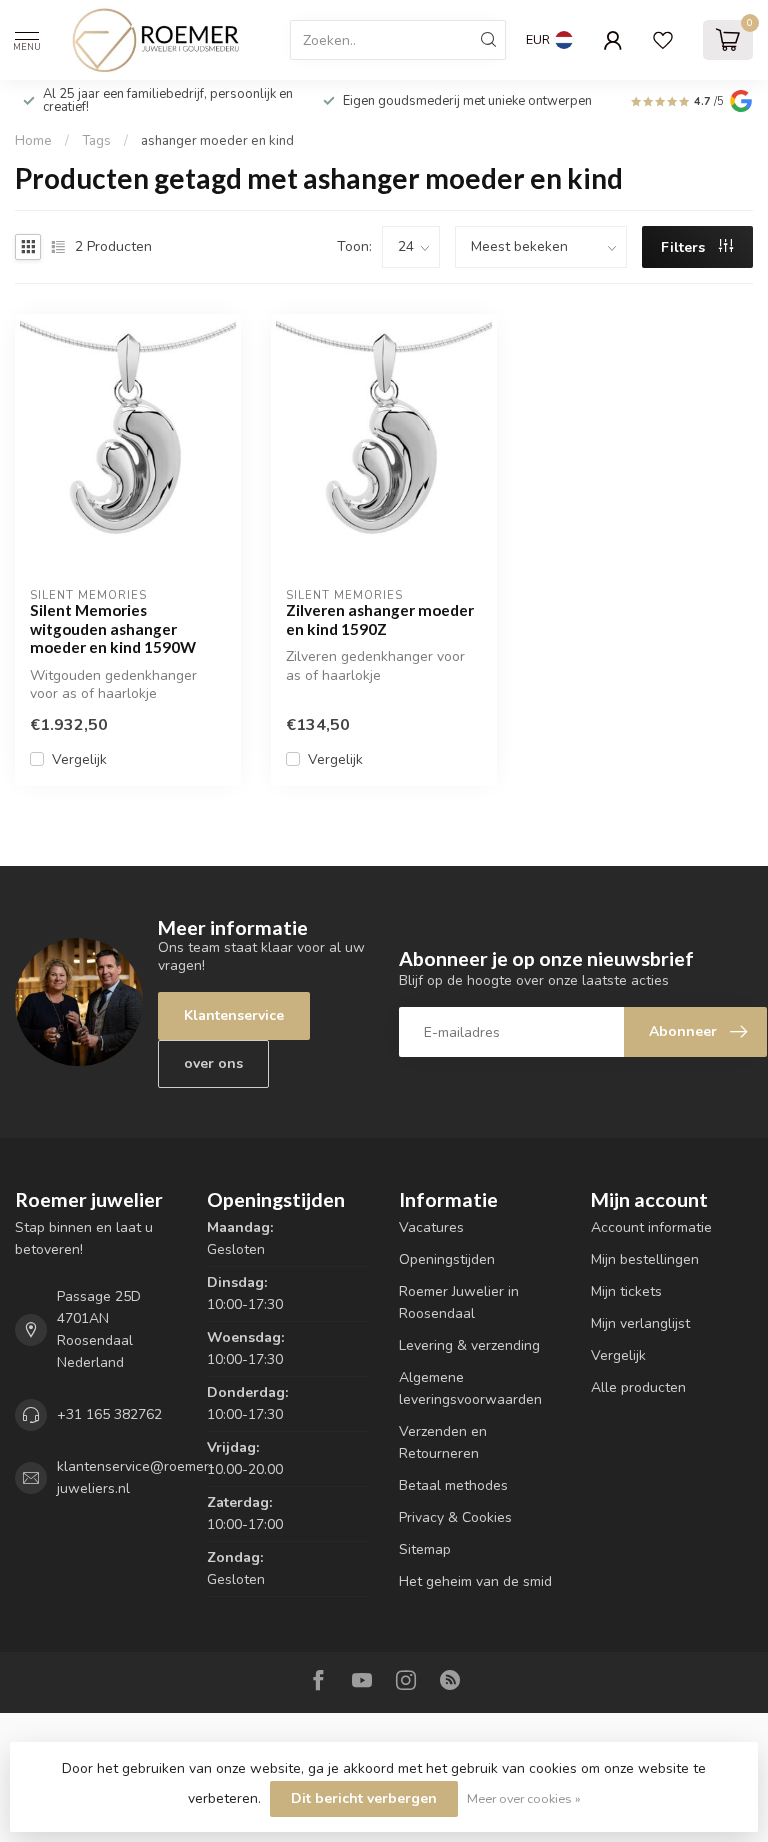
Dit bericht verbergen (364, 1798)
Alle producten (638, 1387)
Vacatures (431, 1227)
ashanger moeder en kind (217, 141)
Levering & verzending (469, 1345)
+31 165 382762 (109, 1414)
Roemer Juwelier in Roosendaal (459, 1302)
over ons (213, 1063)
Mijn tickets (626, 1291)
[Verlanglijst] (663, 40)
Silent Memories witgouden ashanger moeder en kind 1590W (113, 628)
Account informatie (651, 1227)
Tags (96, 141)
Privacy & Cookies (455, 1517)
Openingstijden (447, 1259)
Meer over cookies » (524, 1798)
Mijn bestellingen (645, 1259)
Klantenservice (234, 1015)
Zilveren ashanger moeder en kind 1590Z (380, 619)
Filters (685, 247)
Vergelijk (79, 759)
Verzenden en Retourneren (443, 1442)
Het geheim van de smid (475, 1581)
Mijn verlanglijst (640, 1323)
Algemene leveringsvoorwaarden (470, 1388)
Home (33, 141)
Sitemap (425, 1549)
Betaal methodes (453, 1485)
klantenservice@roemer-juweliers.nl (136, 1477)
